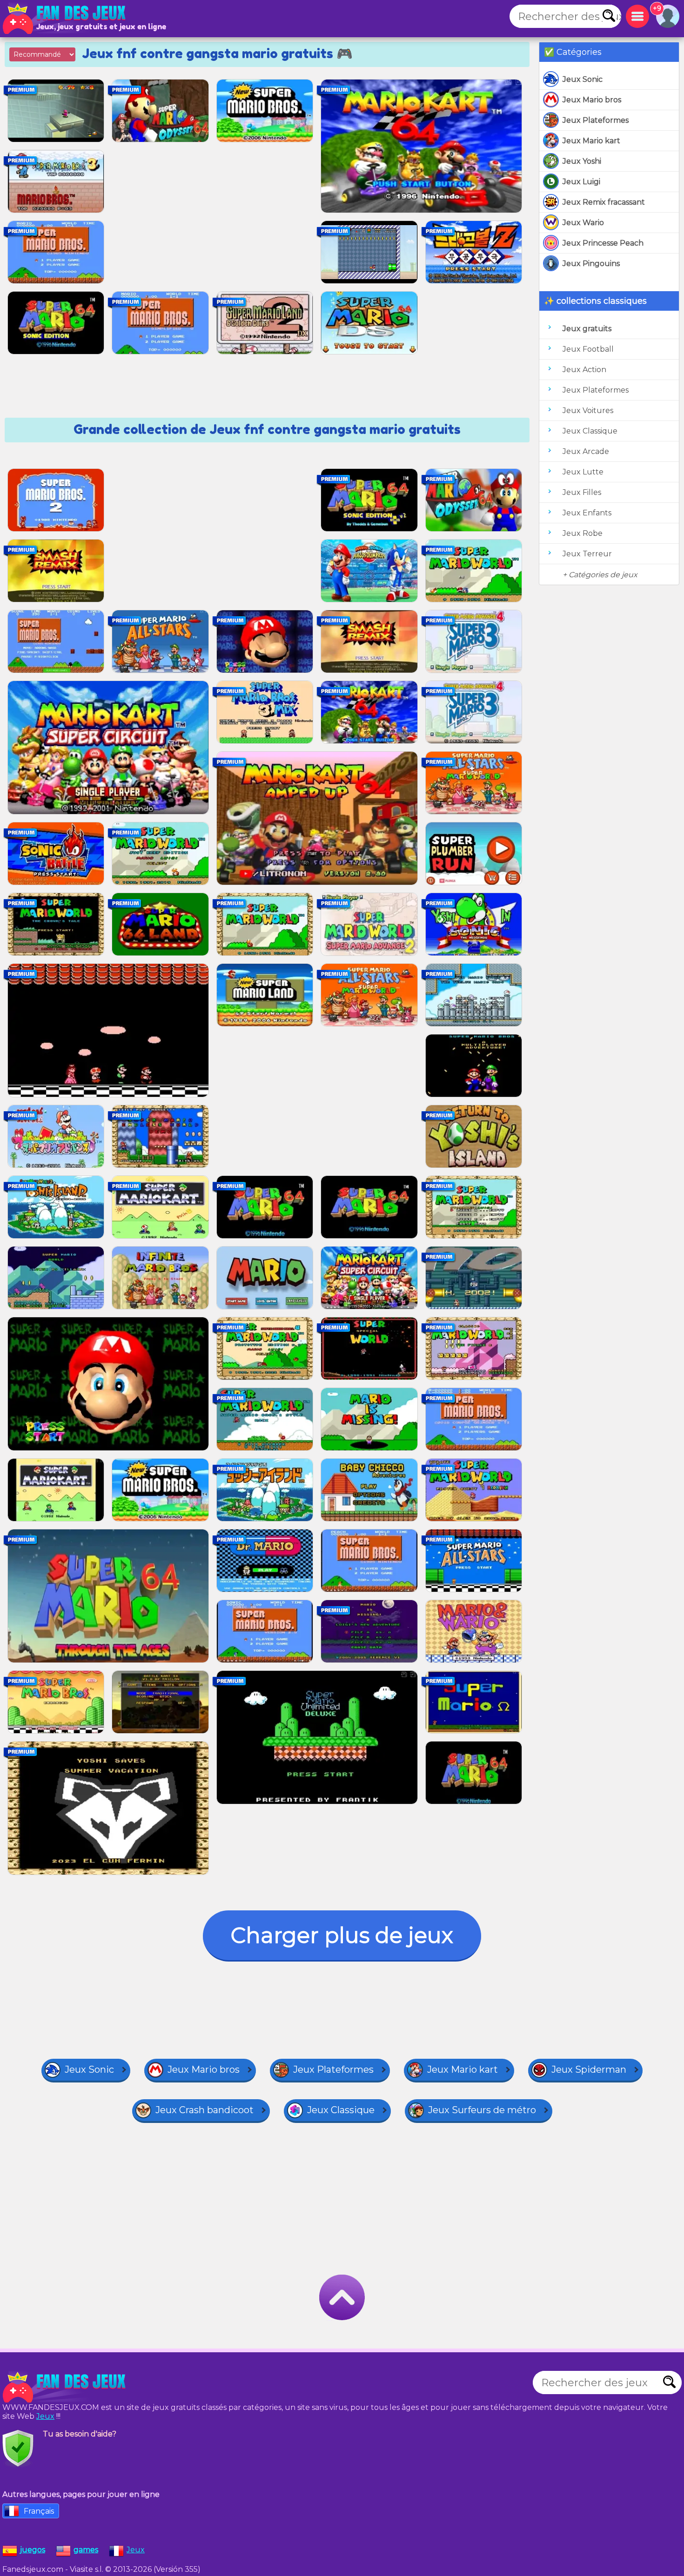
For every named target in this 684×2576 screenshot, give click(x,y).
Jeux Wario (583, 223)
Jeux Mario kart (591, 141)
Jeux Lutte (583, 472)
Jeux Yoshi (582, 161)
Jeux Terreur (587, 554)
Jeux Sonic (583, 79)
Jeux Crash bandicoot (205, 2110)
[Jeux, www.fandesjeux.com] (65, 19)
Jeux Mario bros (592, 100)
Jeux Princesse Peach (603, 243)
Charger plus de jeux (342, 1935)
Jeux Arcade (586, 451)
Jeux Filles (582, 492)
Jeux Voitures (588, 410)
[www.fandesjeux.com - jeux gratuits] (65, 2387)
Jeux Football (588, 349)
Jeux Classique (590, 431)
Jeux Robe (583, 533)
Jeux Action (584, 370)
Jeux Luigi (581, 182)
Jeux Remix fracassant (604, 202)
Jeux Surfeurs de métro (482, 2110)
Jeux (45, 2416)
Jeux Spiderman (589, 2069)
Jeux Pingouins (591, 264)
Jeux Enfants (587, 513)
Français (39, 2511)
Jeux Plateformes (596, 120)
